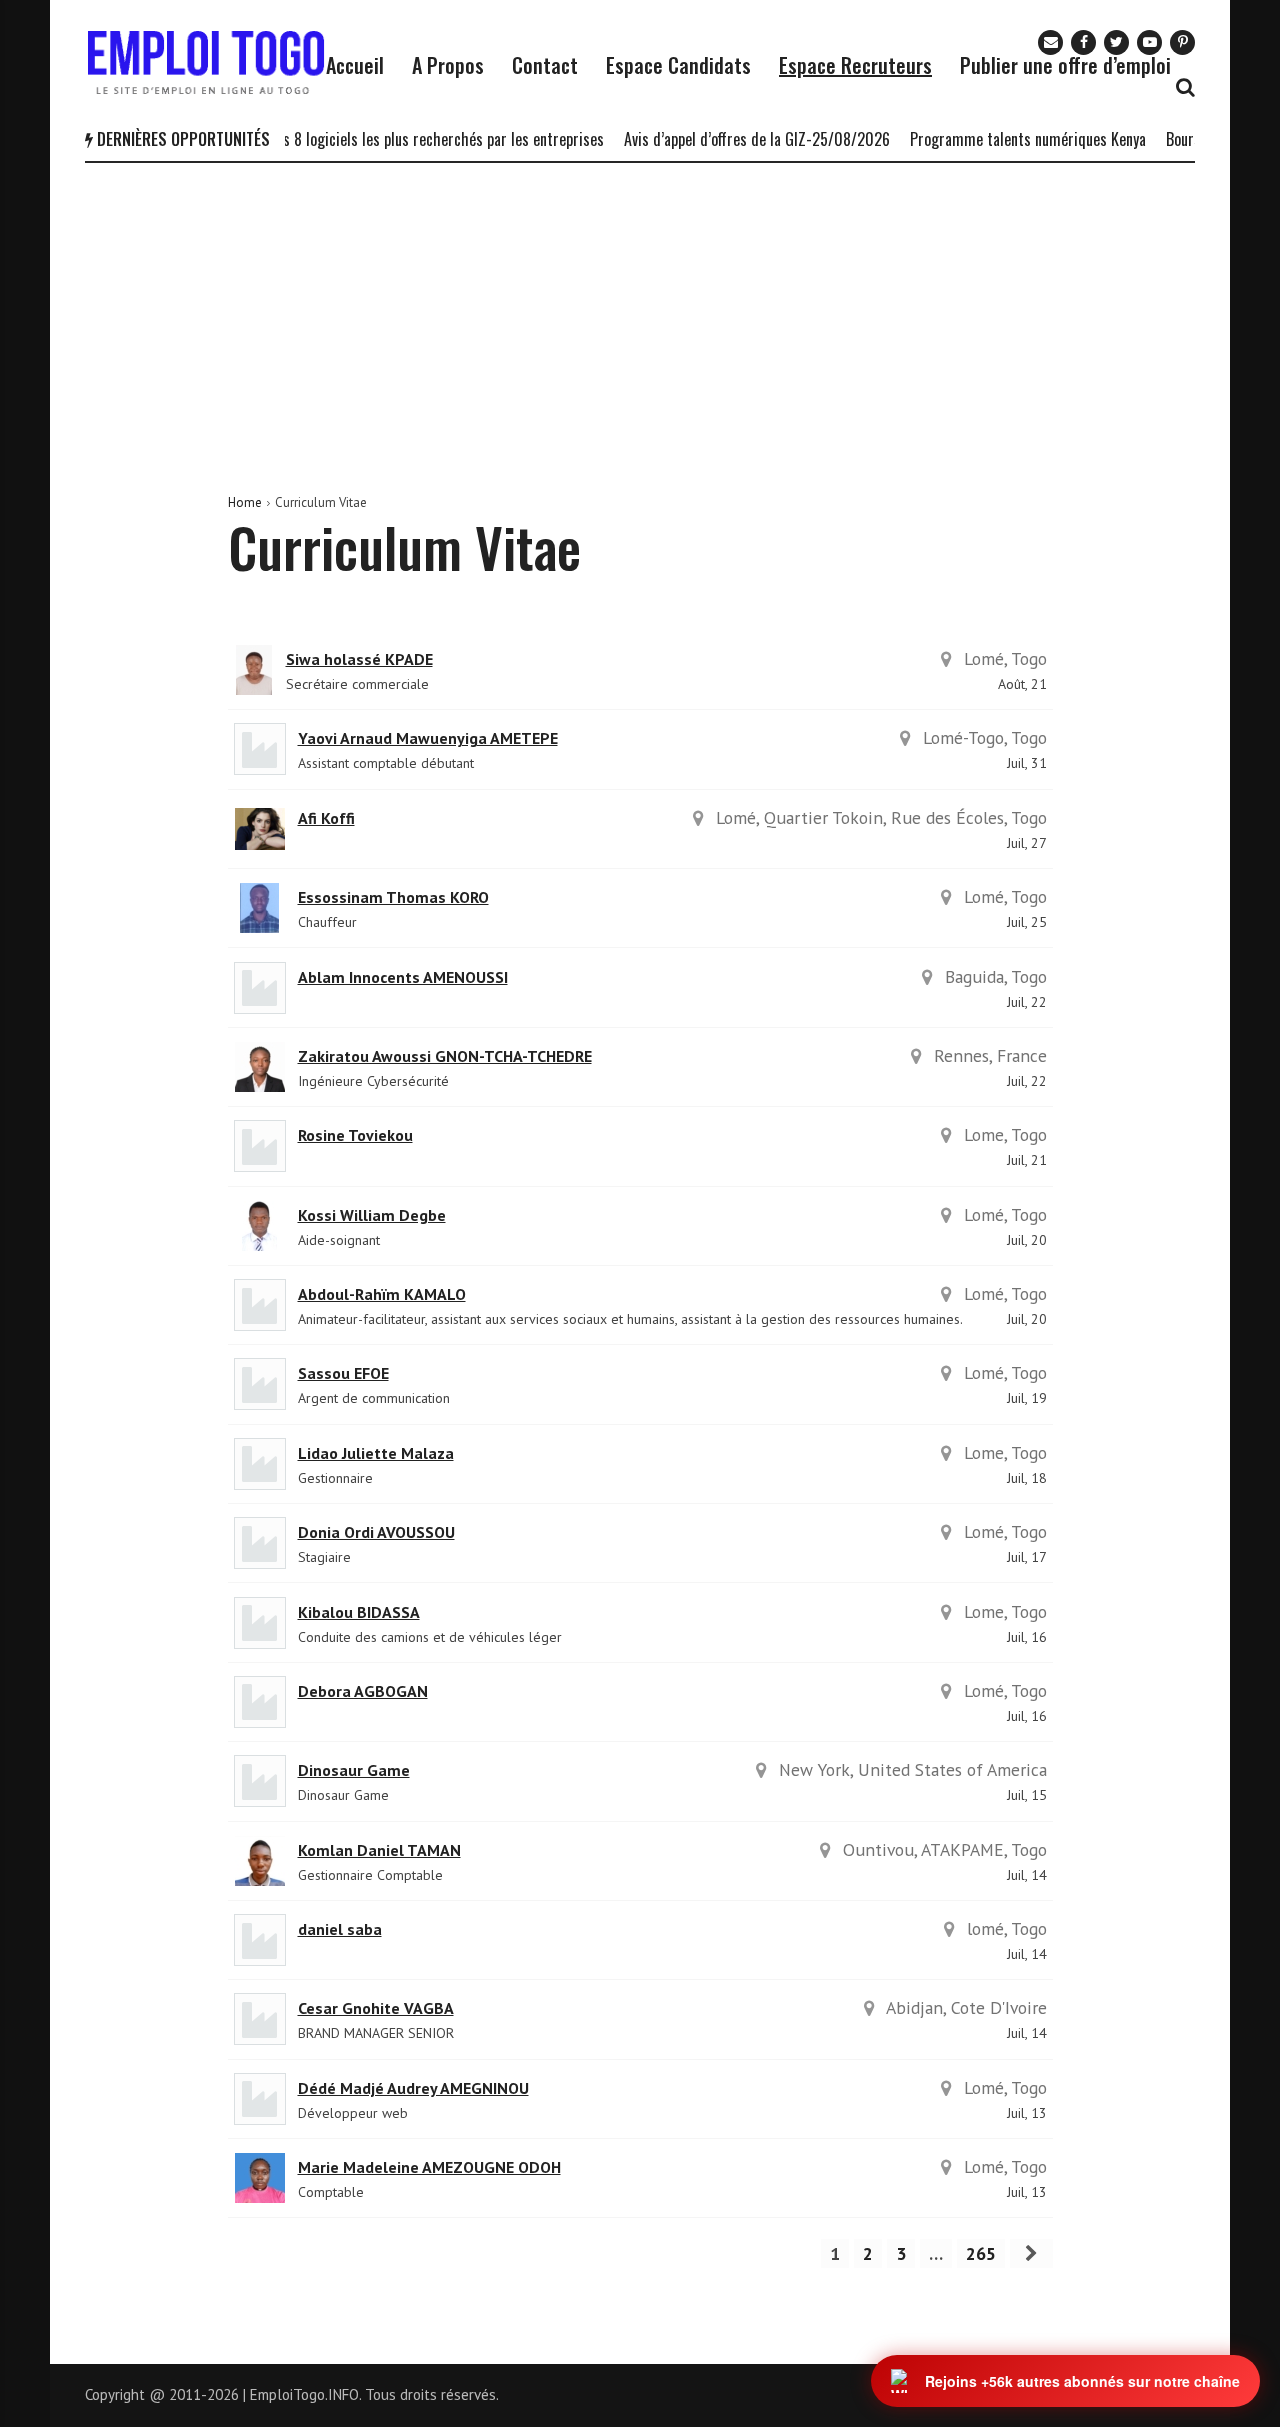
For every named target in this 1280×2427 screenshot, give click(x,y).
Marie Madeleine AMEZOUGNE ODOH (429, 2167)
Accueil (355, 65)
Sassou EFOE (343, 1373)
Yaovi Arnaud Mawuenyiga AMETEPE (428, 738)
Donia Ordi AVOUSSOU (376, 1532)
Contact (545, 65)
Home (245, 502)
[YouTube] (1149, 42)
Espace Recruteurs (855, 65)
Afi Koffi (326, 818)
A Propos (448, 65)
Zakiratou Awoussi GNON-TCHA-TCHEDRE (445, 1056)
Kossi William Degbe (372, 1215)
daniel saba (340, 1929)
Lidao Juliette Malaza (376, 1453)
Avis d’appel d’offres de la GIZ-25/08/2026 (738, 139)
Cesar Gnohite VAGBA (376, 2008)
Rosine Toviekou (355, 1135)
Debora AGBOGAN (363, 1691)
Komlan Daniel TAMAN (379, 1850)
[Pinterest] (1182, 42)
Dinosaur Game (354, 1770)
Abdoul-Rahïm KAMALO (382, 1294)
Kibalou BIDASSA (359, 1612)
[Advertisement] (640, 313)
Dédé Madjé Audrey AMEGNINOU (413, 2088)
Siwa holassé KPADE (359, 659)
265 (981, 2253)
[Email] (1050, 42)
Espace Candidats (678, 65)
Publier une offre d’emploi (1065, 65)
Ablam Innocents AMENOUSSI (403, 977)
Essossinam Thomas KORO (393, 897)
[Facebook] (1083, 42)
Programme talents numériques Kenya (1009, 139)
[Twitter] (1116, 42)
